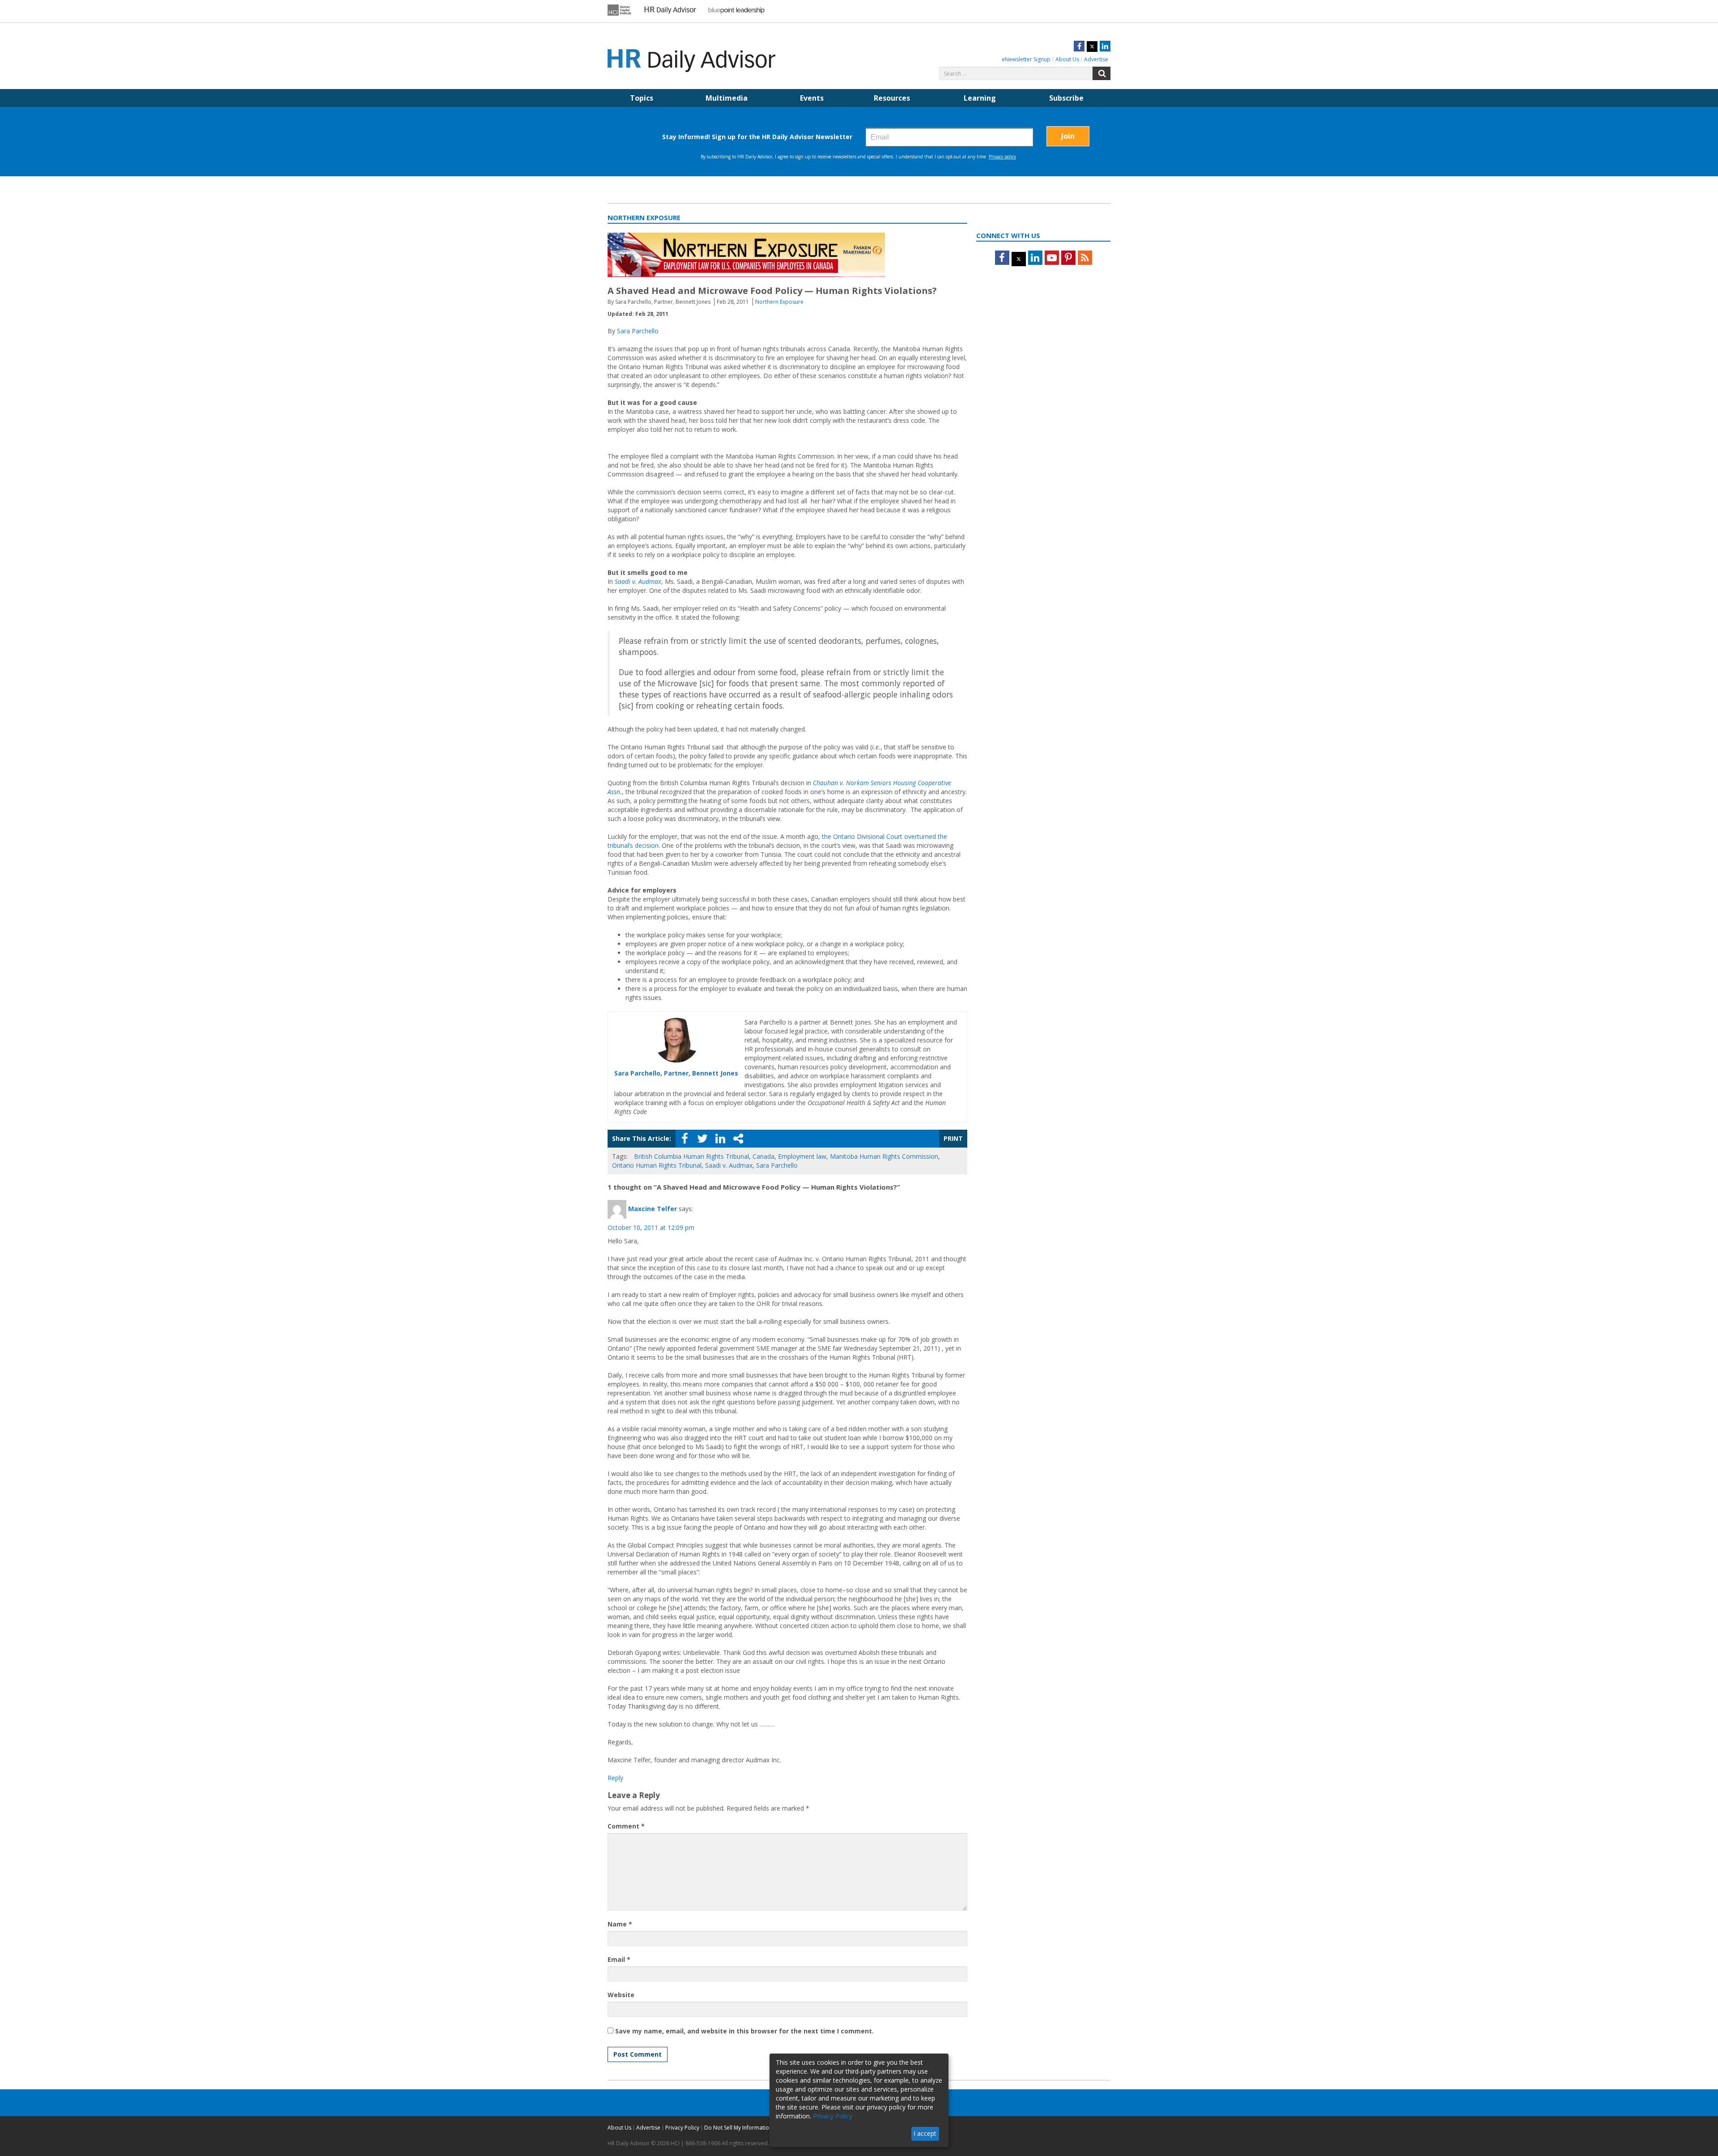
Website (621, 1995)
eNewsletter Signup (1026, 59)
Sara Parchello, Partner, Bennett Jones (676, 1073)
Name (620, 1924)
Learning (980, 98)
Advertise (1096, 59)
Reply (615, 1778)
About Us (1067, 59)
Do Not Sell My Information (738, 2128)
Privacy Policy (682, 2128)
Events (812, 98)
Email (619, 1959)
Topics (642, 98)
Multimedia (727, 98)
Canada (763, 1156)
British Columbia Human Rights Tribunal (691, 1156)
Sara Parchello (638, 331)
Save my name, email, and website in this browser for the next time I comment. (744, 2031)
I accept (925, 2133)
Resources (892, 98)
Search (1101, 73)
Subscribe (1066, 98)
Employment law (802, 1156)
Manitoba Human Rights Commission (884, 1156)
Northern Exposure (779, 302)
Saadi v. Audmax (729, 1165)
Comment (626, 1826)
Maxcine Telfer (653, 1208)
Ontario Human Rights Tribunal (657, 1165)
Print (953, 1138)
